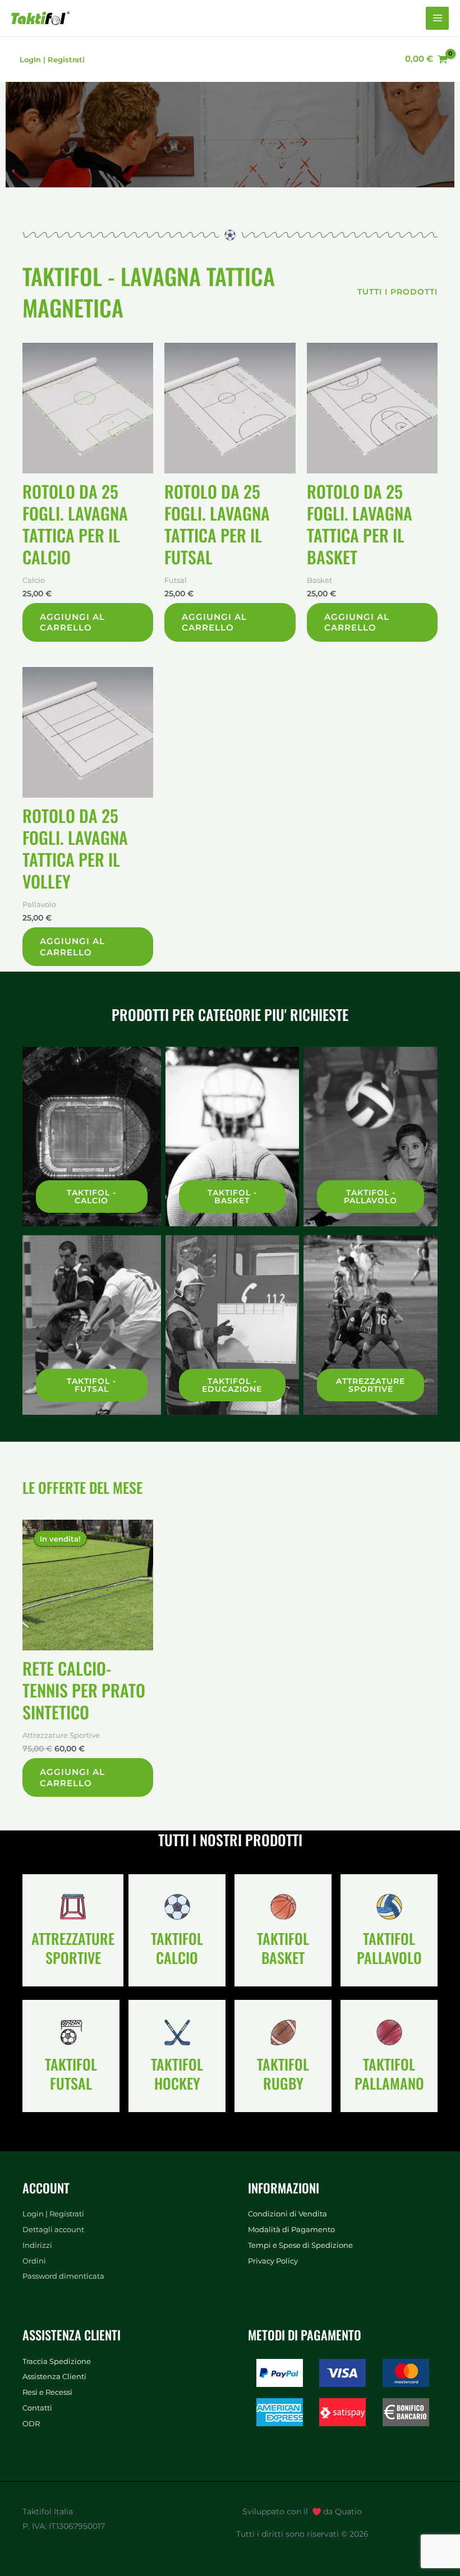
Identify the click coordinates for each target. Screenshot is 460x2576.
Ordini (34, 2261)
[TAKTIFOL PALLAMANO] (389, 2032)
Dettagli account (53, 2230)
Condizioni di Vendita (287, 2214)
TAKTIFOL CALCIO (177, 1948)
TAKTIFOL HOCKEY (177, 2074)
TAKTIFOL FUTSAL (71, 2074)
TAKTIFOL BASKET (283, 1948)
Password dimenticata (63, 2276)
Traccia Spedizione (57, 2361)
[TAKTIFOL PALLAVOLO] (389, 1907)
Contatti (37, 2408)
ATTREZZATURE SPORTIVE (73, 1948)
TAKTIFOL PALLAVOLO (389, 1948)
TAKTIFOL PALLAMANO (389, 2074)
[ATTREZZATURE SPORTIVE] (73, 1907)
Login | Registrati (53, 2214)
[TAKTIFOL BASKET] (283, 1907)
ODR (31, 2424)
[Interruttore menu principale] (437, 18)
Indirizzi (37, 2245)
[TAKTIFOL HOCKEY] (177, 2032)
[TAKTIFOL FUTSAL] (71, 2032)
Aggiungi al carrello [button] (72, 622)
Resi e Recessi (47, 2392)
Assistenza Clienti (54, 2377)
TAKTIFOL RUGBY (283, 2074)
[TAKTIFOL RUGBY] (283, 2032)
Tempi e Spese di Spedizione (300, 2245)
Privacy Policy (273, 2261)
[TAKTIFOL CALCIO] (177, 1907)
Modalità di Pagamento (291, 2230)
